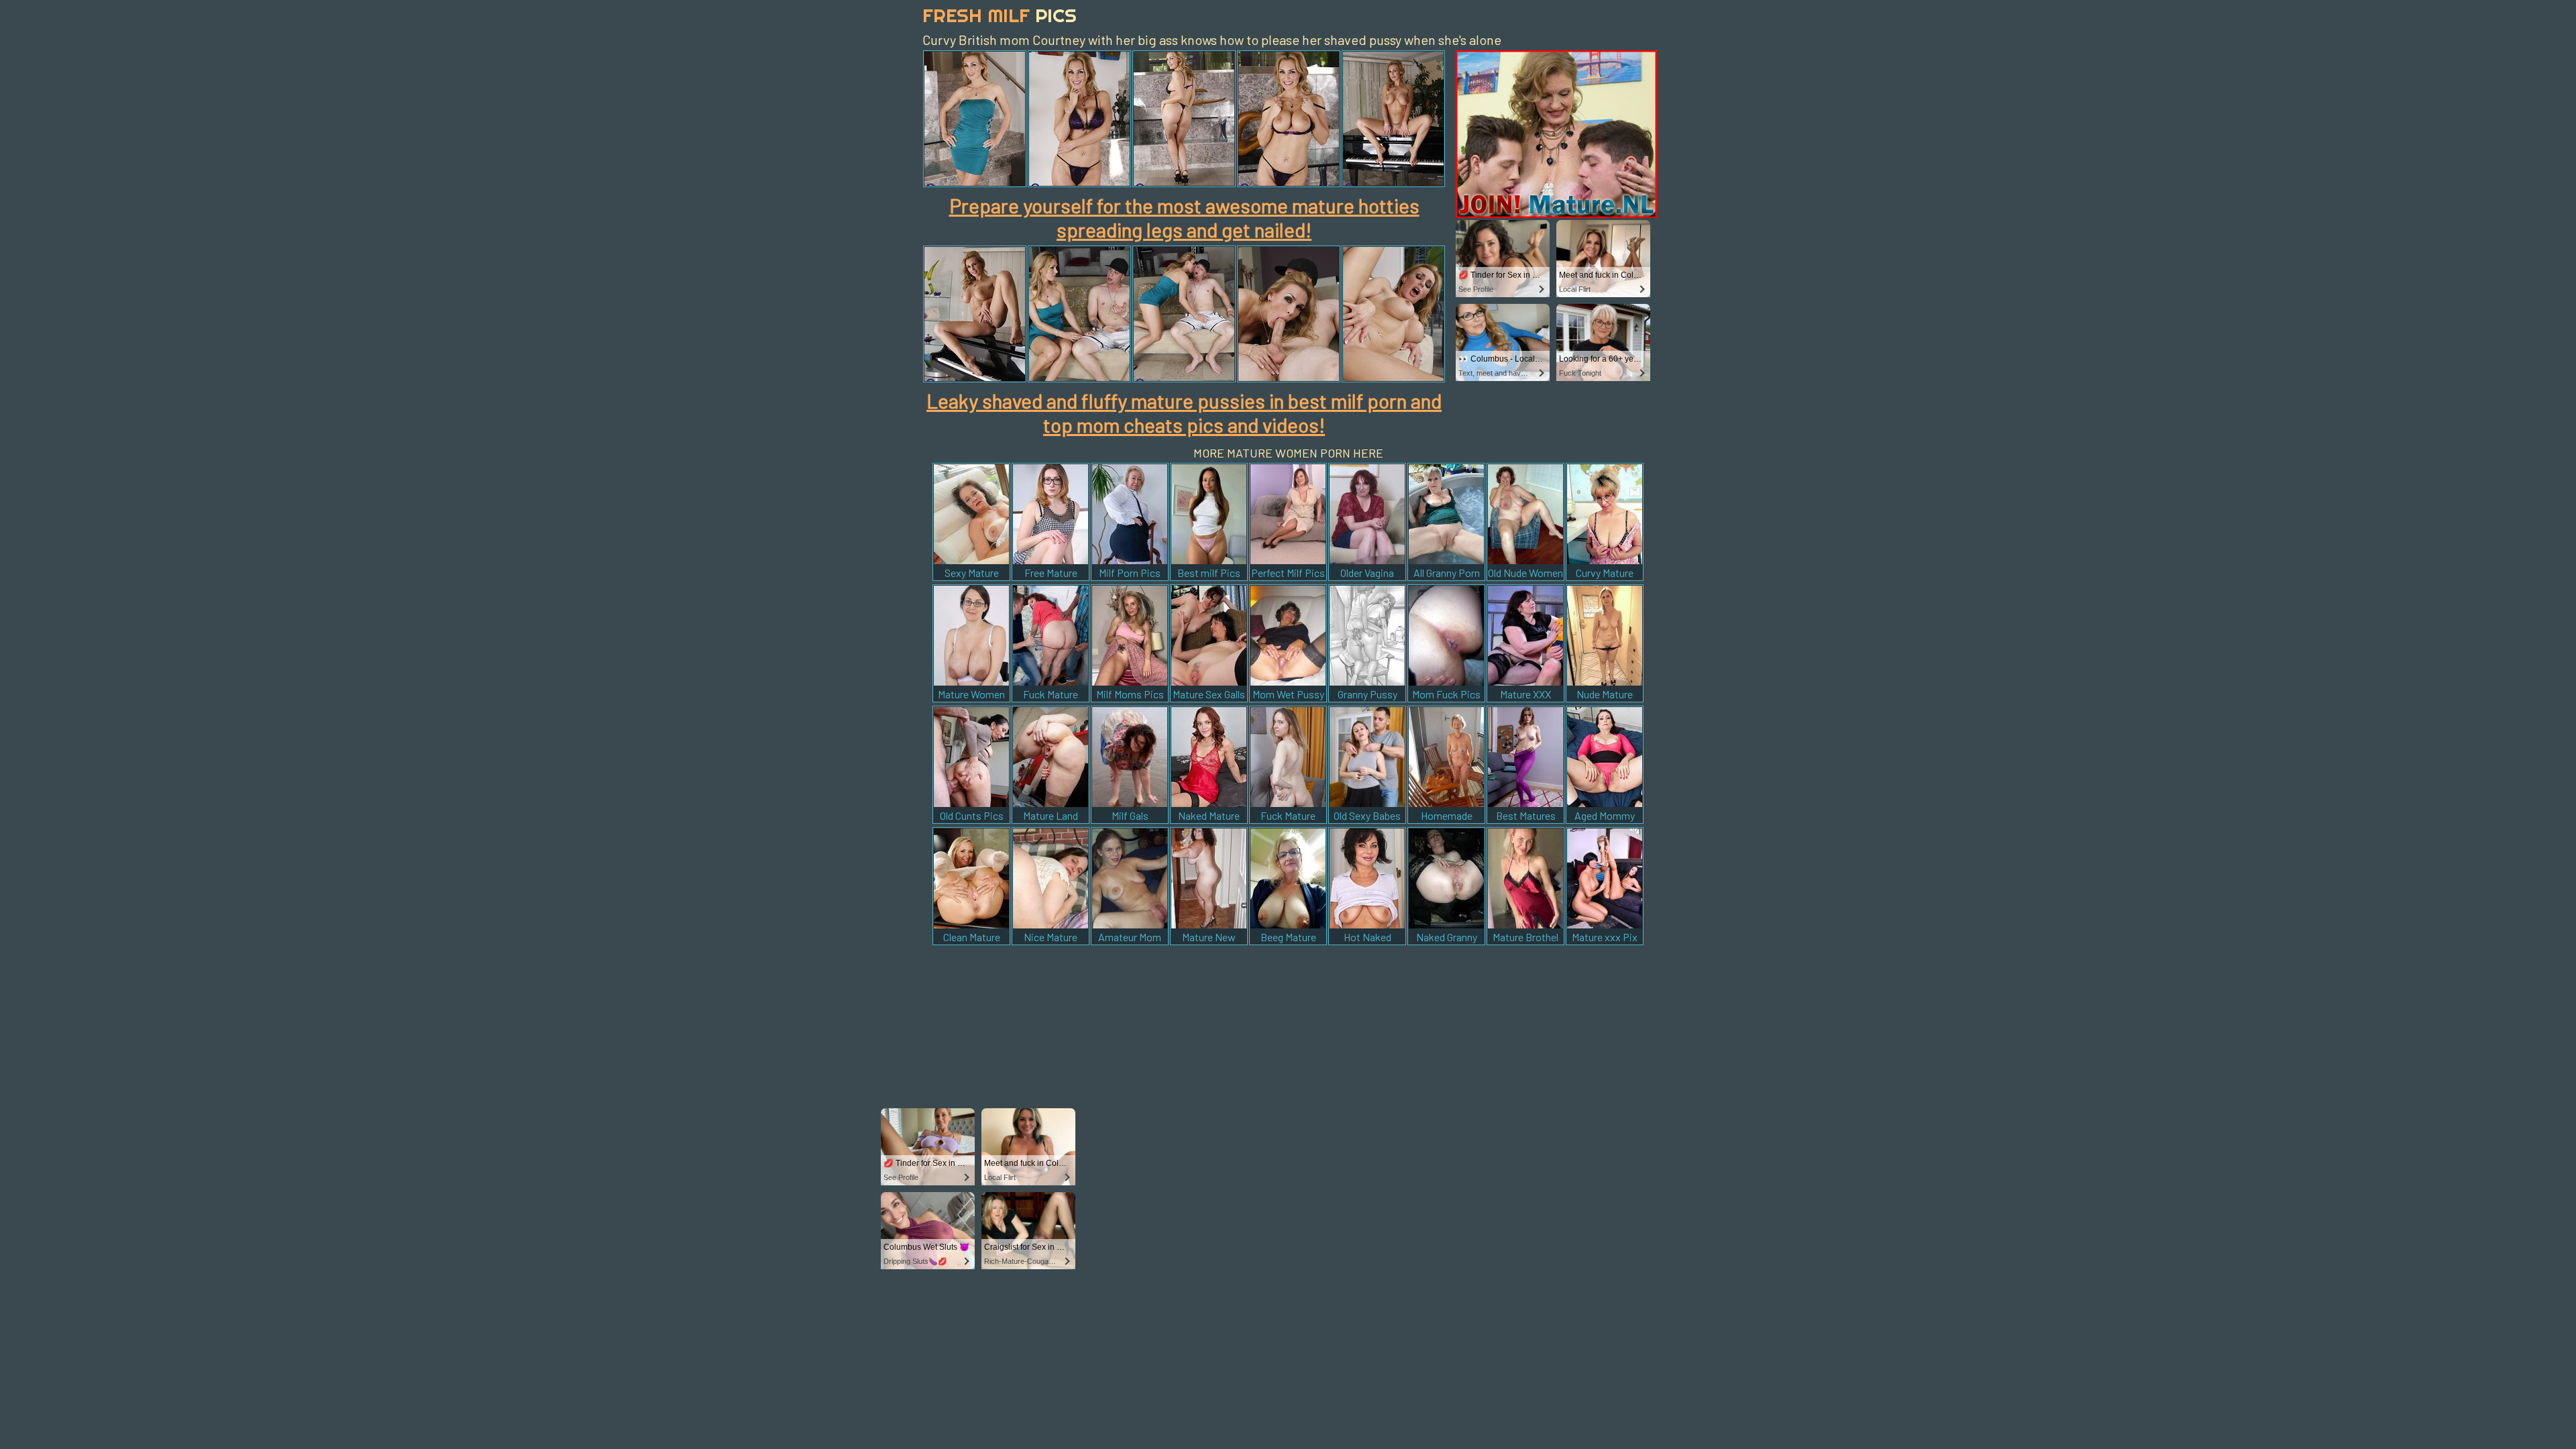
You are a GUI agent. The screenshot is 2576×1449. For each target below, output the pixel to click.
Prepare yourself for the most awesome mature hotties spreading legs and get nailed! (1184, 217)
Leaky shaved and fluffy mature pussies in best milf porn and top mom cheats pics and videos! (1184, 413)
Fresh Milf (1000, 15)
